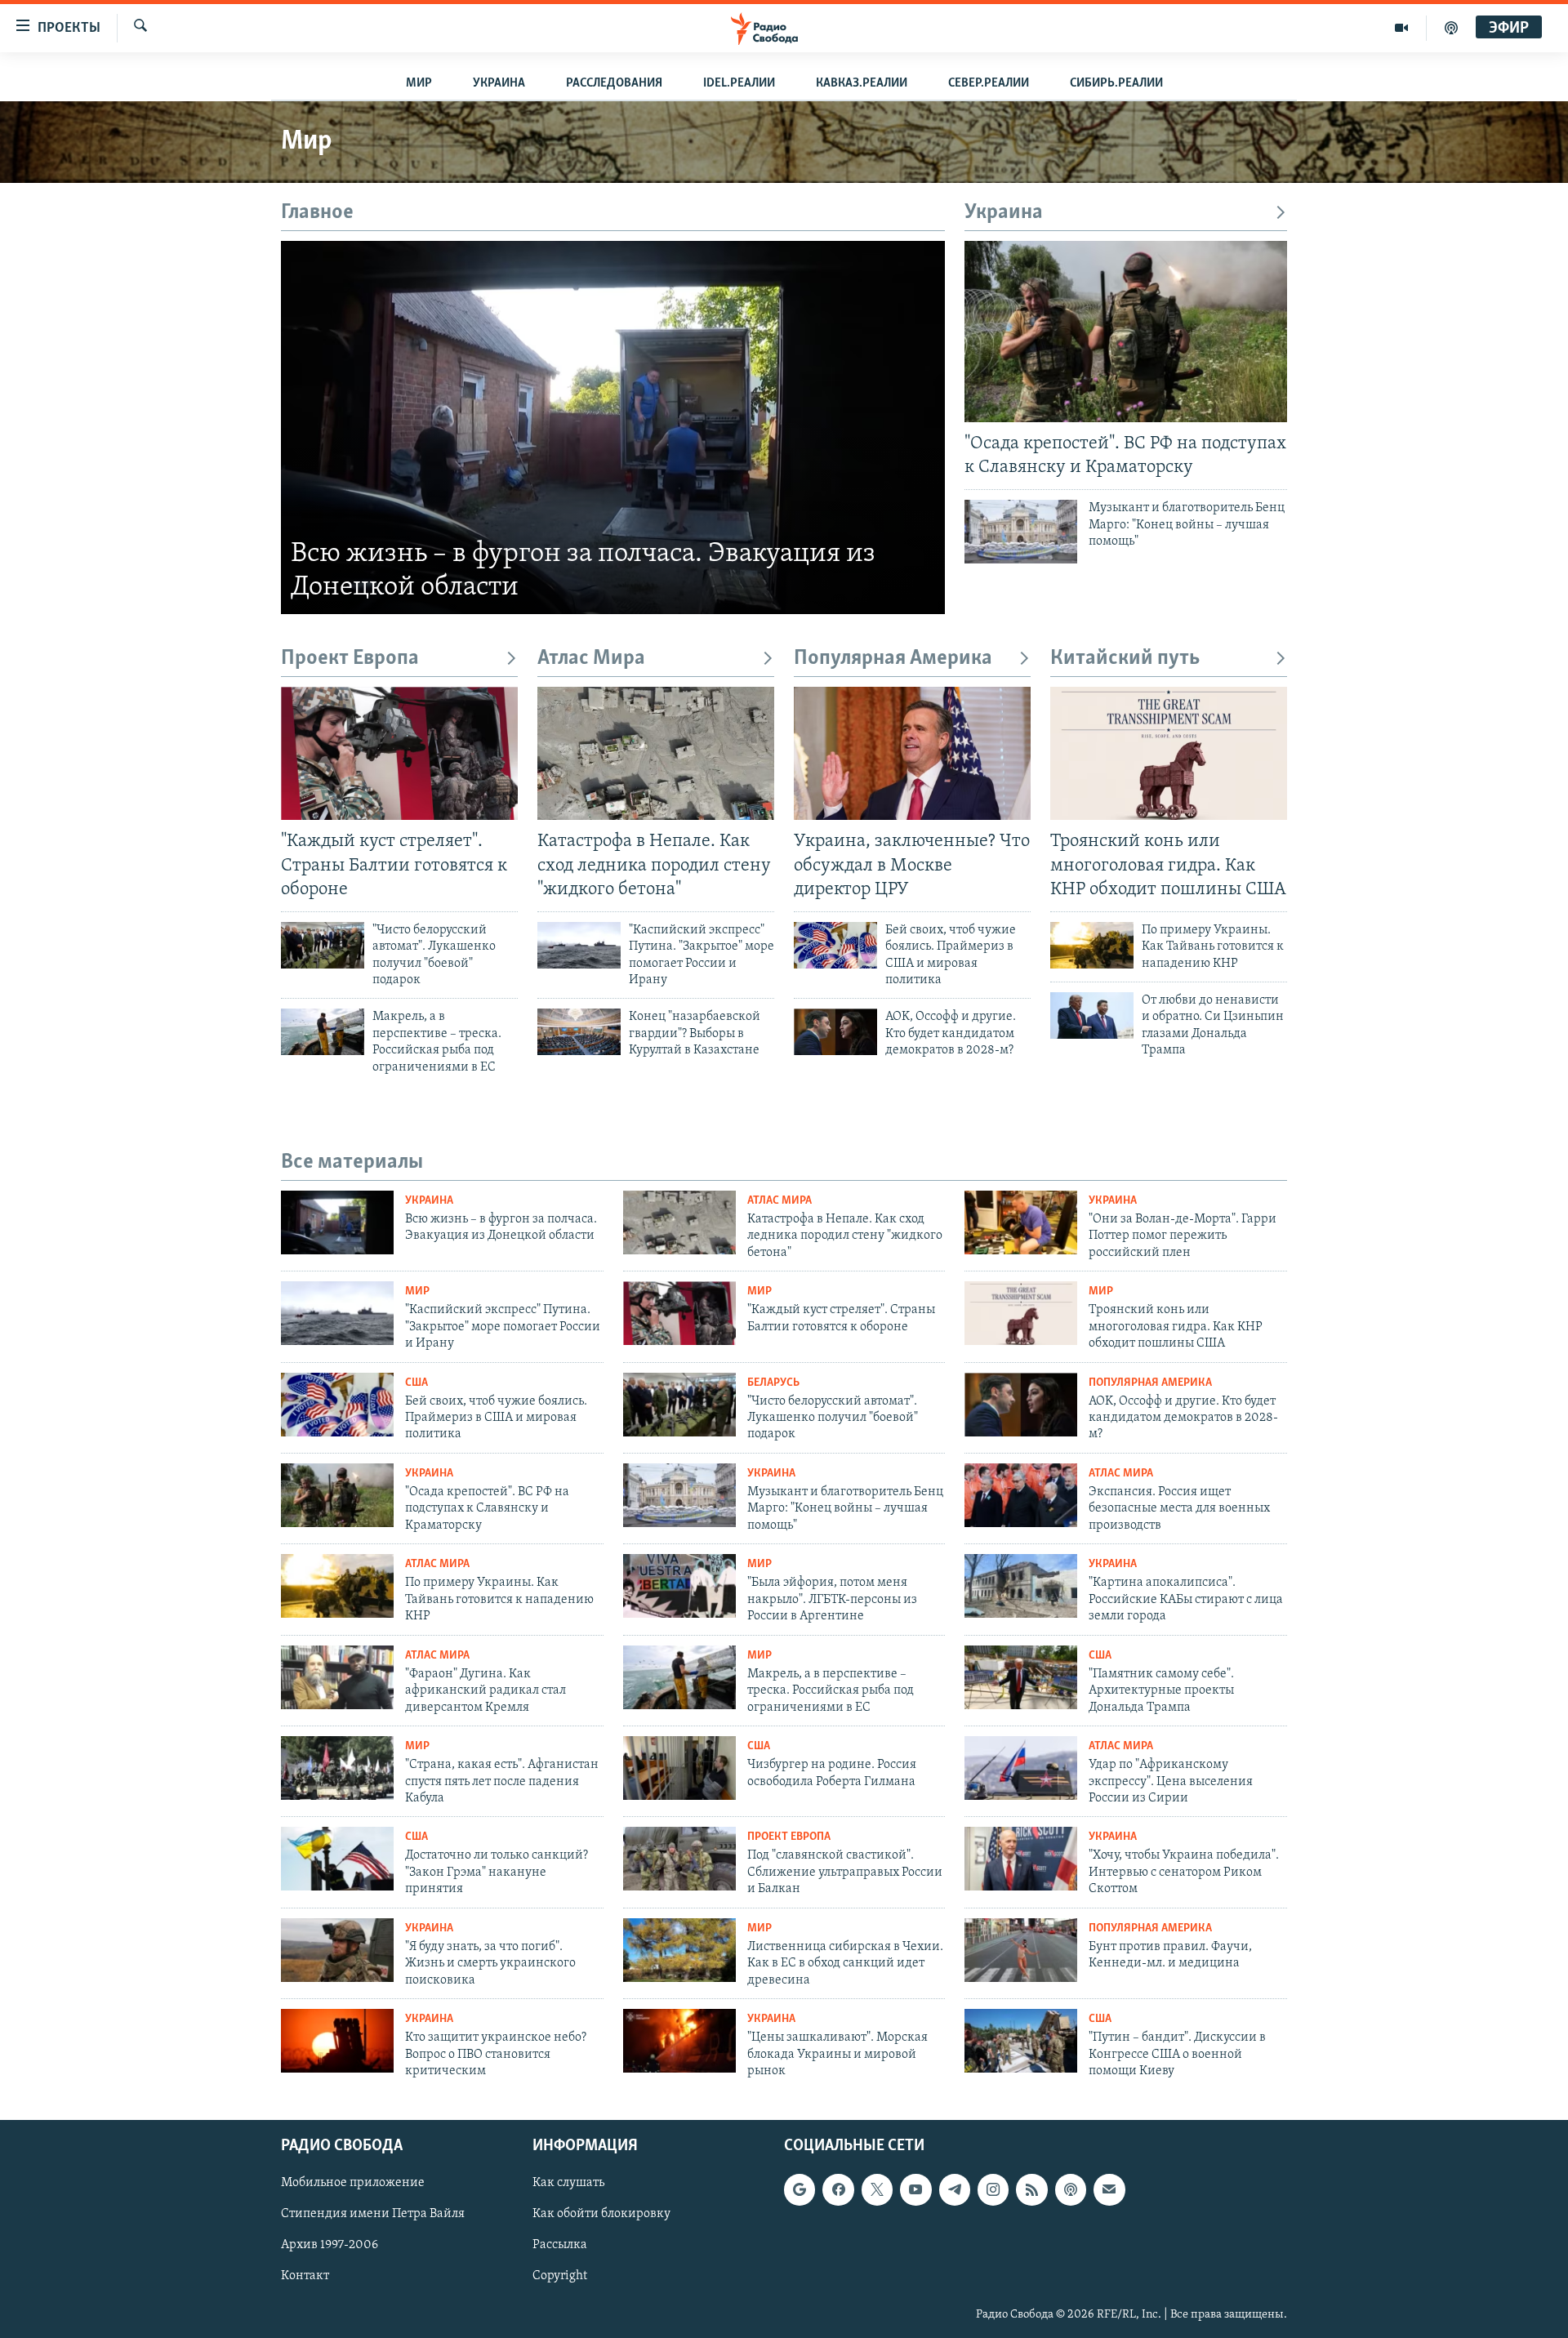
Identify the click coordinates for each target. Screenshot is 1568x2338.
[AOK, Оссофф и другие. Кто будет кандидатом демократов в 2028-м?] (835, 1032)
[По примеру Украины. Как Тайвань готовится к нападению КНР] (1092, 945)
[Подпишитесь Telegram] (955, 2190)
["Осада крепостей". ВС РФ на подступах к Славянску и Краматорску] (1126, 332)
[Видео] (1402, 28)
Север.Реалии (989, 83)
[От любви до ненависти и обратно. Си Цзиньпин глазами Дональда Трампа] (1092, 1015)
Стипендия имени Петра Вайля (373, 2215)
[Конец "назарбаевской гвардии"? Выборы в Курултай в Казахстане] (579, 1032)
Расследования (614, 83)
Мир (419, 83)
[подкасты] (1451, 28)
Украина (499, 83)
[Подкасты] (1071, 2190)
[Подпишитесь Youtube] (915, 2190)
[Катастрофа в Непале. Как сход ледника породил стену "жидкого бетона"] (656, 753)
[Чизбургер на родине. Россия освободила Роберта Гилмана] (679, 1768)
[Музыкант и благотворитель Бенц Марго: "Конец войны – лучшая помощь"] (1021, 532)
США (416, 1383)
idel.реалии (739, 83)
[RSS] (1031, 2190)
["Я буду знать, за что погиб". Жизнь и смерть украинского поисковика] (337, 1950)
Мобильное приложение (353, 2184)
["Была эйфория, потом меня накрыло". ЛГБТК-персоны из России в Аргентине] (679, 1586)
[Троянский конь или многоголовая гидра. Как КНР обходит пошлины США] (1169, 753)
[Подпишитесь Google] (800, 2190)
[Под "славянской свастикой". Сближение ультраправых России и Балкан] (679, 1859)
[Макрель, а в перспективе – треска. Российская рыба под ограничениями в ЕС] (323, 1032)
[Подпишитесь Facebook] (838, 2190)
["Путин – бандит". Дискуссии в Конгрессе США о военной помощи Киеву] (1021, 2041)
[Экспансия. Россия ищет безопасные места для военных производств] (1021, 1495)
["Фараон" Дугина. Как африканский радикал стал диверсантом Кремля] (337, 1677)
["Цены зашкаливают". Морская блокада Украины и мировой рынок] (679, 2041)
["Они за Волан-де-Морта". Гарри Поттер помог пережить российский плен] (1021, 1222)
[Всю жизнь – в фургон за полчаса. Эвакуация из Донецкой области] (613, 428)
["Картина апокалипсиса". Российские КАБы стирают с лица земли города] (1021, 1586)
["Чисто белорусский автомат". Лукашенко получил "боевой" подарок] (323, 945)
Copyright (560, 2277)
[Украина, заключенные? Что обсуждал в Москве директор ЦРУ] (912, 753)
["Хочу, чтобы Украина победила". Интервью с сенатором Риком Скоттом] (1021, 1859)
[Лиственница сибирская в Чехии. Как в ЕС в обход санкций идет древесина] (679, 1950)
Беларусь (773, 1383)
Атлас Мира (591, 659)
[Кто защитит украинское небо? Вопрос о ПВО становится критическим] (337, 2041)
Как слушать (568, 2184)
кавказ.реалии (862, 83)
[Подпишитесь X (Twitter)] (877, 2190)
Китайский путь (1125, 659)
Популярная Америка (893, 659)
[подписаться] (1109, 2190)
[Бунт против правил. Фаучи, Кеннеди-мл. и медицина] (1021, 1950)
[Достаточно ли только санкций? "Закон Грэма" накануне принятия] (337, 1859)
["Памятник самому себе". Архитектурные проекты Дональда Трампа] (1021, 1677)
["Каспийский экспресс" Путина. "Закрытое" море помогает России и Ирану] (579, 945)
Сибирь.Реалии (1116, 83)
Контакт (305, 2277)
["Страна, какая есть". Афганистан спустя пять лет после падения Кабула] (337, 1768)
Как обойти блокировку (601, 2215)
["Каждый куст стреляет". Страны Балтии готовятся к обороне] (399, 753)
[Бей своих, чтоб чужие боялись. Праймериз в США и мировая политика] (835, 945)
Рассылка (560, 2246)
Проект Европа (350, 659)
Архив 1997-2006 (330, 2246)
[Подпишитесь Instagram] (993, 2190)
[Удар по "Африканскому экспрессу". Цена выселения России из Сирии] (1021, 1768)
